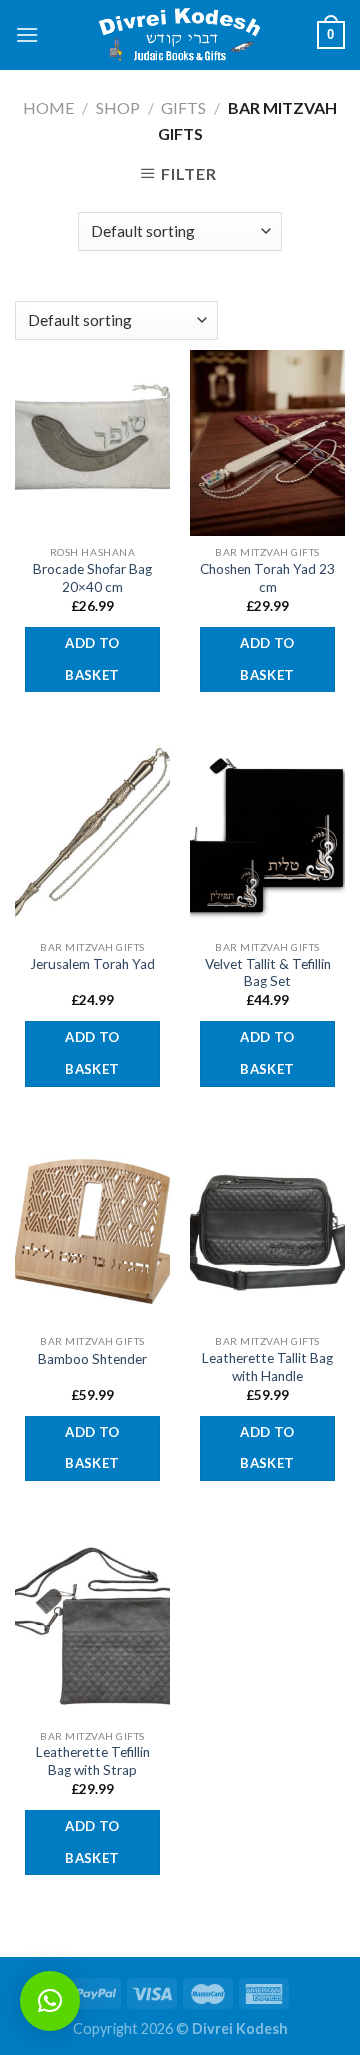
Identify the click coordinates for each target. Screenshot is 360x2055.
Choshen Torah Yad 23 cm (267, 578)
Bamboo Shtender (92, 1359)
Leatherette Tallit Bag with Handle (267, 1367)
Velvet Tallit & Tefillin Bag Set (268, 973)
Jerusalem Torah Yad (92, 964)
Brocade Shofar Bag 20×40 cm (92, 578)
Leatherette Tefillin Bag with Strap (93, 1761)
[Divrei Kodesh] (180, 35)
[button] (50, 2001)
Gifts (183, 107)
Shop (118, 107)
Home (48, 107)
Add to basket (92, 659)
